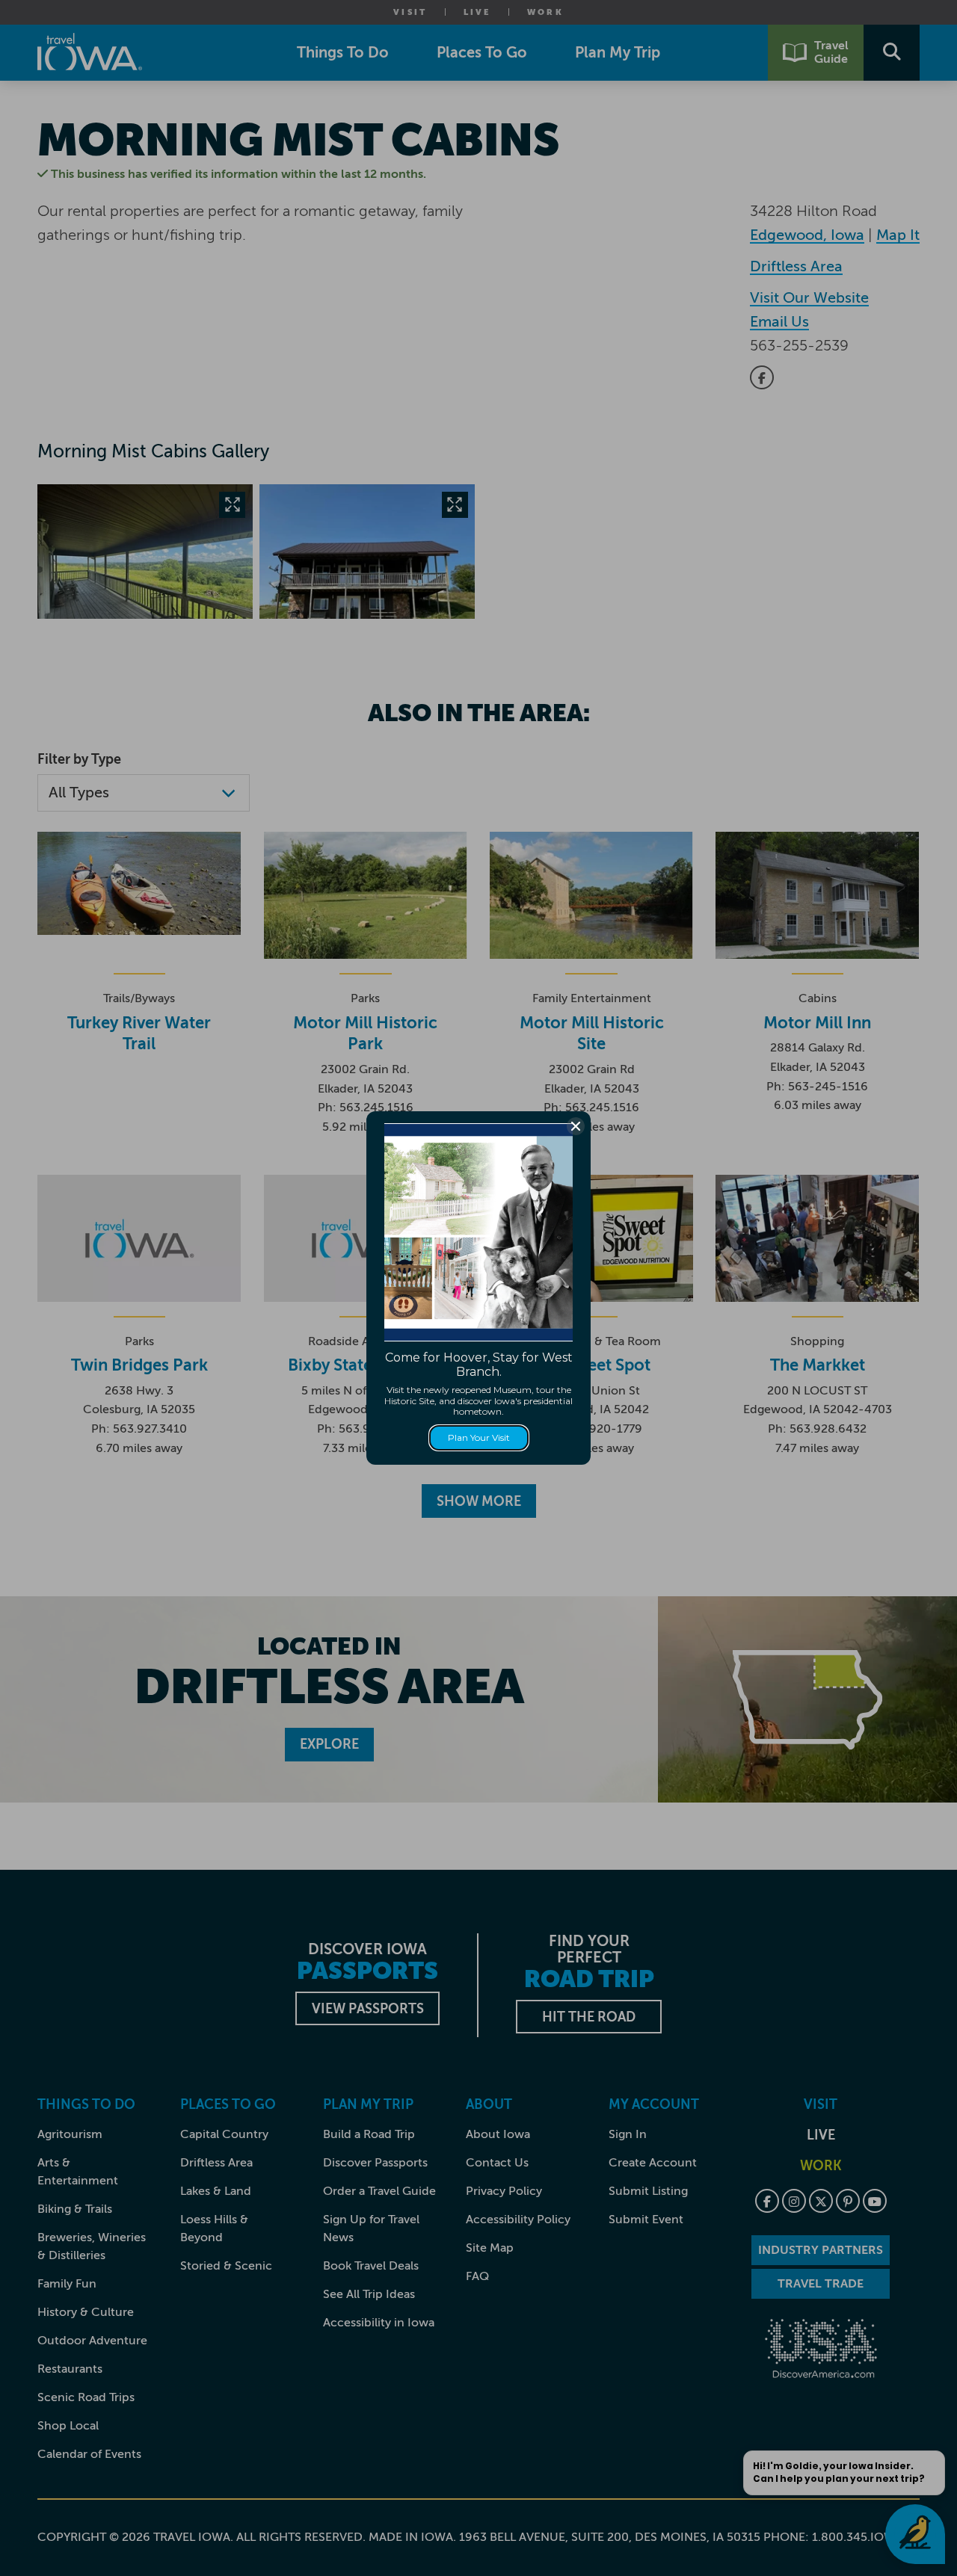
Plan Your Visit (479, 1437)
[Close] (576, 1126)
